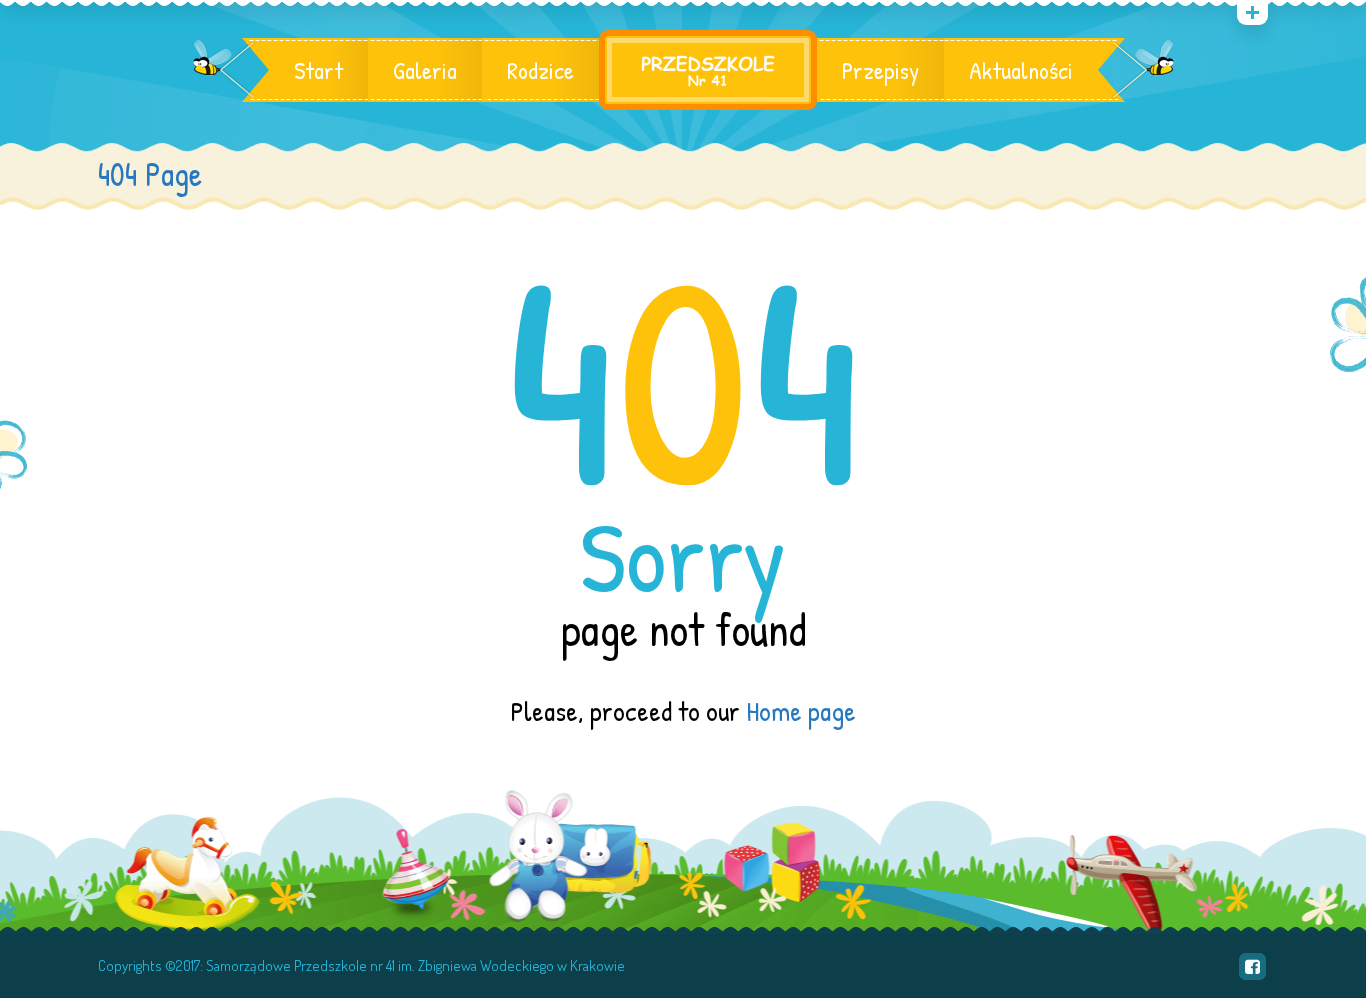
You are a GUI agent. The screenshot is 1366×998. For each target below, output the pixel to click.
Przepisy (880, 70)
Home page (801, 711)
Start (318, 70)
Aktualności (1021, 70)
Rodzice (540, 70)
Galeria (425, 70)
